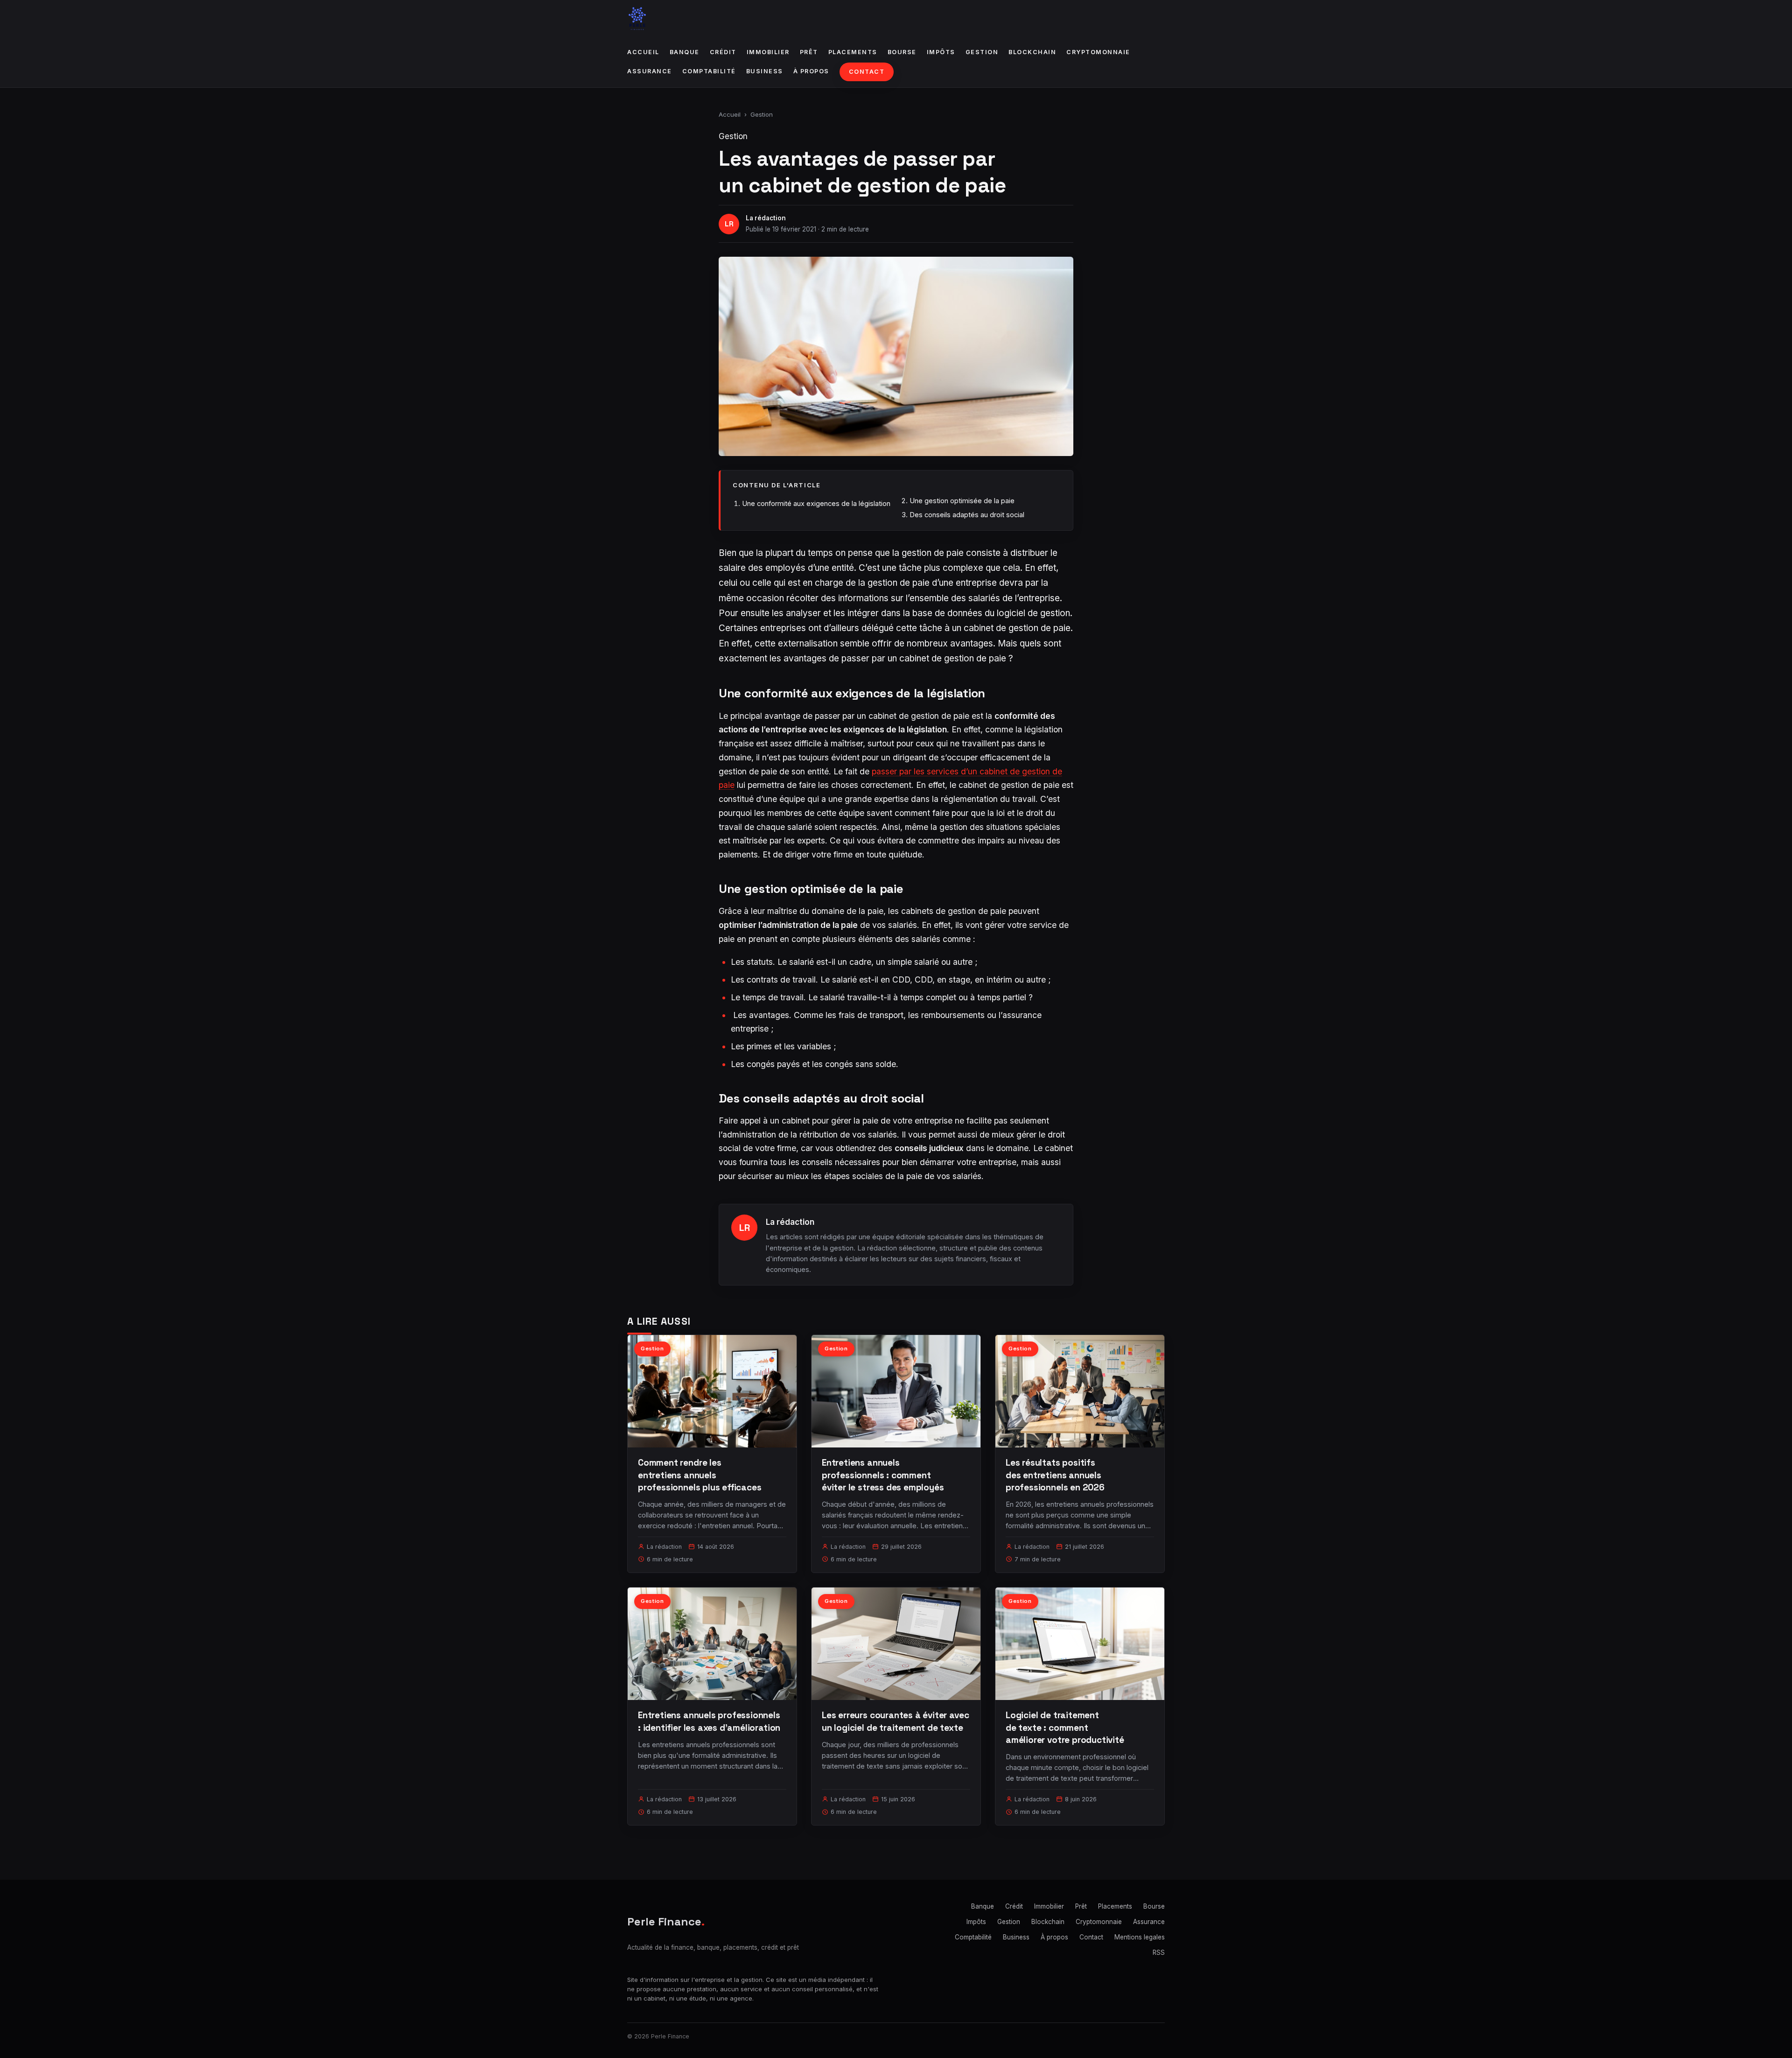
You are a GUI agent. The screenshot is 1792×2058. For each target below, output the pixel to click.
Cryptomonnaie (1098, 52)
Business (765, 71)
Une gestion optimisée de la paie (962, 501)
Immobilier (768, 52)
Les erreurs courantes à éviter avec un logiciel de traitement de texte (895, 1721)
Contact (867, 72)
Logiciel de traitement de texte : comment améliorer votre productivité (1065, 1727)
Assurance (650, 71)
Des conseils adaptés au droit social (967, 515)
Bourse (902, 52)
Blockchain (1032, 52)
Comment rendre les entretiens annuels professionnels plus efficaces (700, 1475)
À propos (811, 71)
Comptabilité (709, 71)
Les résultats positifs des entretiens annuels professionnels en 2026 (1055, 1475)
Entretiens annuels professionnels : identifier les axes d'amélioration (709, 1721)
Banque (685, 52)
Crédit (723, 52)
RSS (1159, 1953)
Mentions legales (1140, 1937)
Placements (853, 52)
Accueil (643, 52)
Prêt (809, 52)
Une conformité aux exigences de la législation (816, 503)
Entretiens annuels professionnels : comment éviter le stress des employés (883, 1475)
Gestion (982, 52)
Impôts (941, 52)
